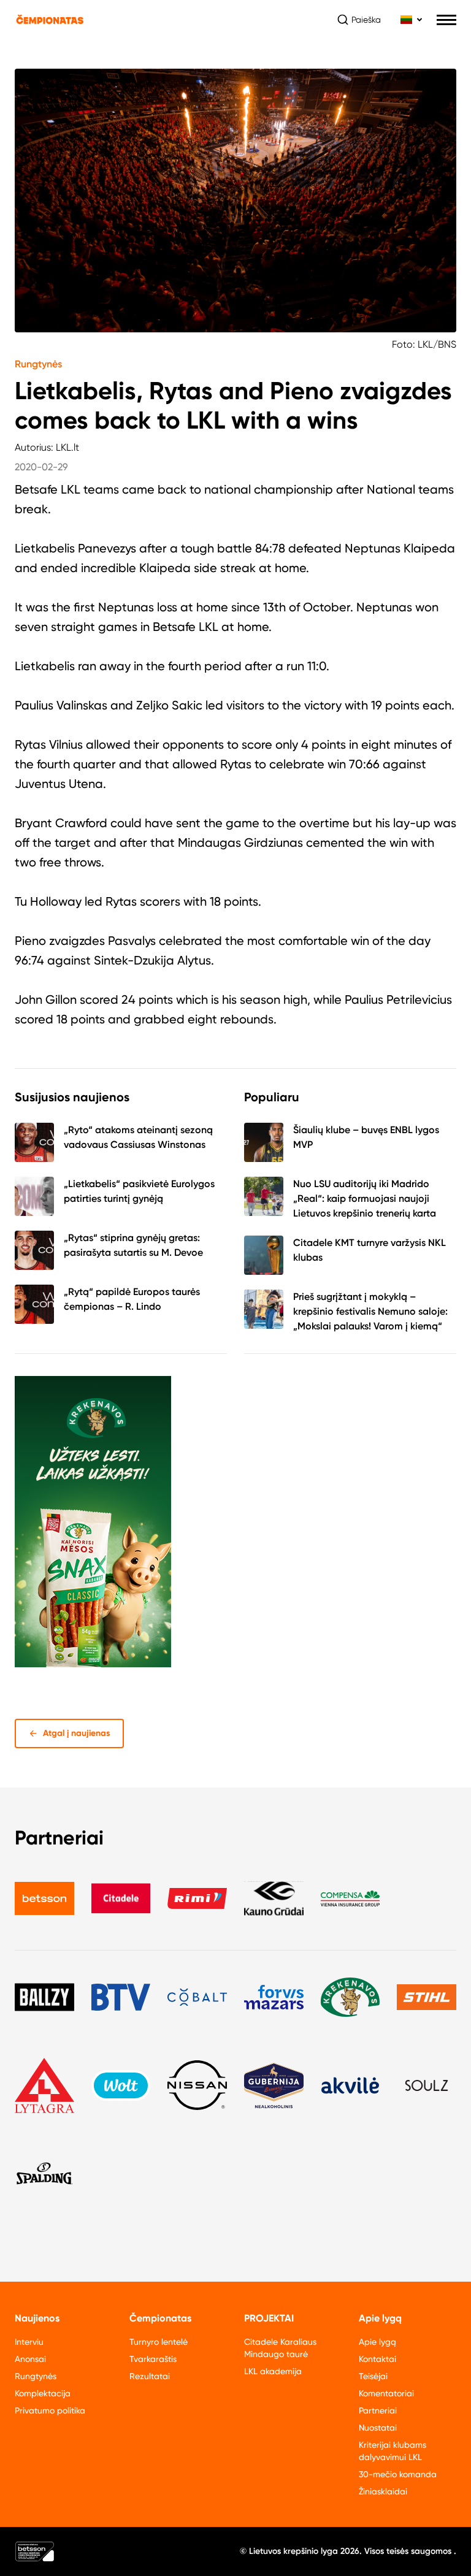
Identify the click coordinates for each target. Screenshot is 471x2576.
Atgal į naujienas (77, 1733)
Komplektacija (43, 2393)
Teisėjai (373, 2376)
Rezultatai (150, 2376)
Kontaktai (377, 2359)
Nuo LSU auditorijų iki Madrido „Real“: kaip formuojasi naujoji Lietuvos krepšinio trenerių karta (365, 1198)
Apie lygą (377, 2342)
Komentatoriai (386, 2393)
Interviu (29, 2342)
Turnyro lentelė (159, 2342)
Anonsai (30, 2359)
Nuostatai (378, 2428)
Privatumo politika (50, 2410)
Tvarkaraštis (153, 2359)
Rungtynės (38, 364)
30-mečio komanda (398, 2474)
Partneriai (378, 2410)
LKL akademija (273, 2371)
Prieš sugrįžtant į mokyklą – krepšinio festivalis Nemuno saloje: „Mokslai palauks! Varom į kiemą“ (370, 1311)
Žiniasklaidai (383, 2491)
